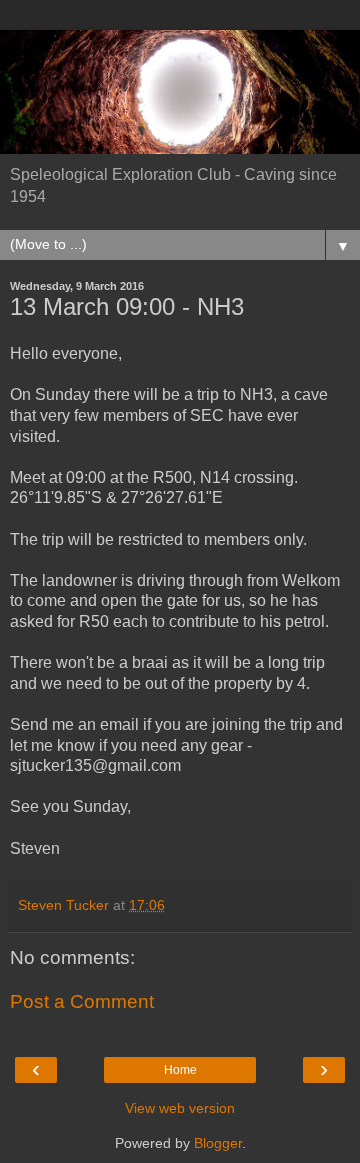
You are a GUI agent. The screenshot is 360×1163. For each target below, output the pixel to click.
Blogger (218, 1143)
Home (180, 1070)
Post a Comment (82, 1001)
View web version (180, 1108)
